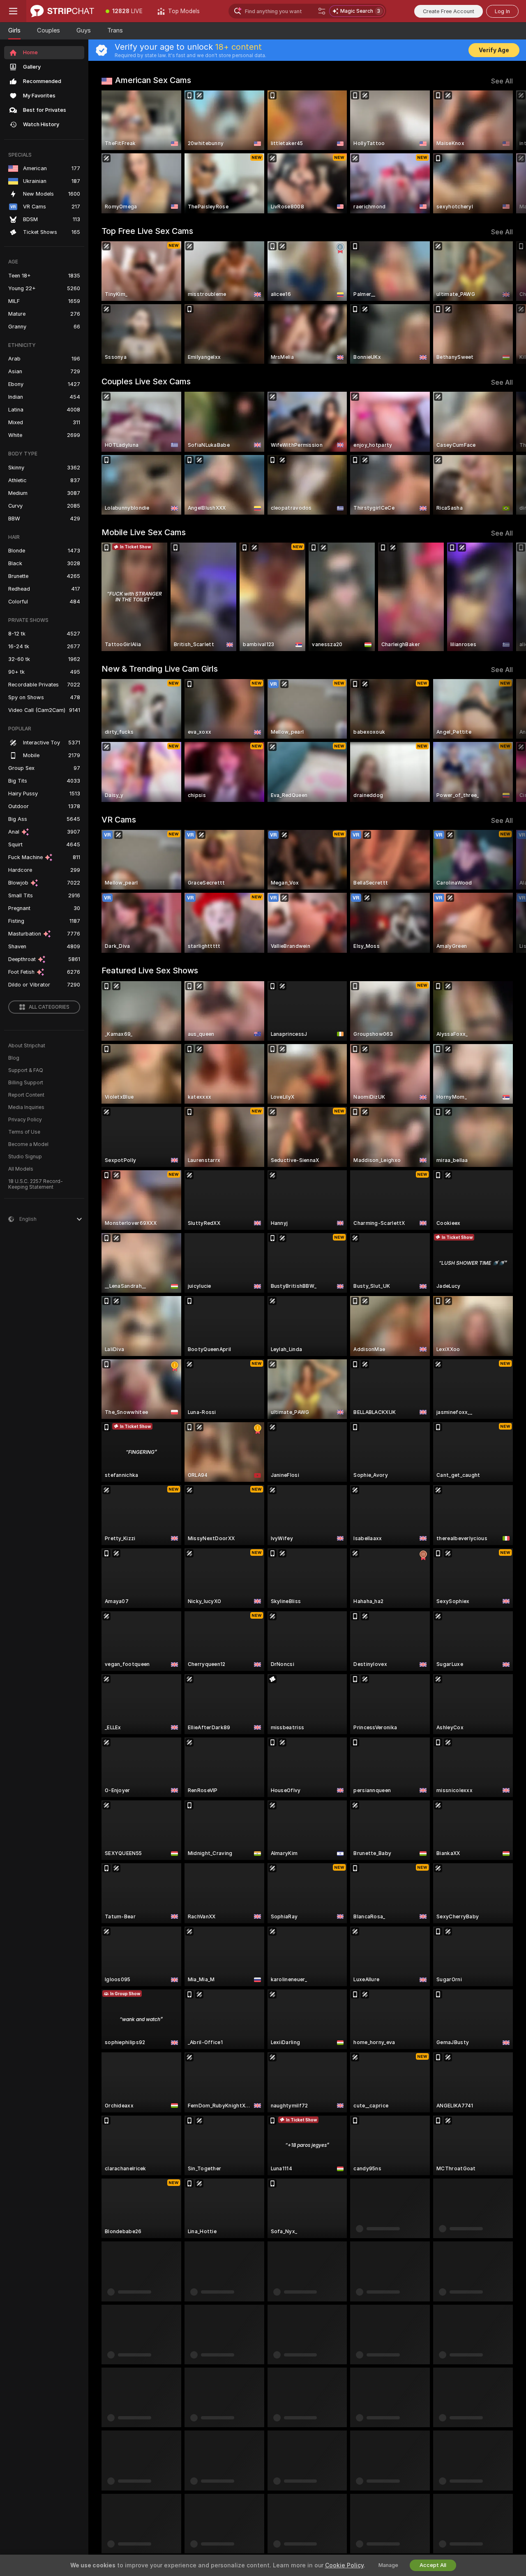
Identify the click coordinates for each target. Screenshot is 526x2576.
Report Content (26, 1095)
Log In (502, 11)
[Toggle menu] (13, 11)
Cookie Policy (344, 2565)
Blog (14, 1058)
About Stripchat (27, 1046)
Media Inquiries (26, 1107)
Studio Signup (25, 1157)
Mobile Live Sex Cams (144, 532)
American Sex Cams (153, 80)
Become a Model (28, 1144)
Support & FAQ (26, 1070)
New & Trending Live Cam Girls (160, 669)
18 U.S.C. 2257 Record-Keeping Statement (36, 1184)
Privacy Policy (25, 1120)
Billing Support (26, 1083)
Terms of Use (24, 1132)
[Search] (322, 11)
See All (502, 81)
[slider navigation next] (505, 152)
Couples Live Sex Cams (146, 381)
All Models (21, 1169)
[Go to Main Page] (62, 11)
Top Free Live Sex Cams (147, 231)
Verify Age (494, 50)
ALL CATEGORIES (49, 1007)
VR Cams (119, 820)
